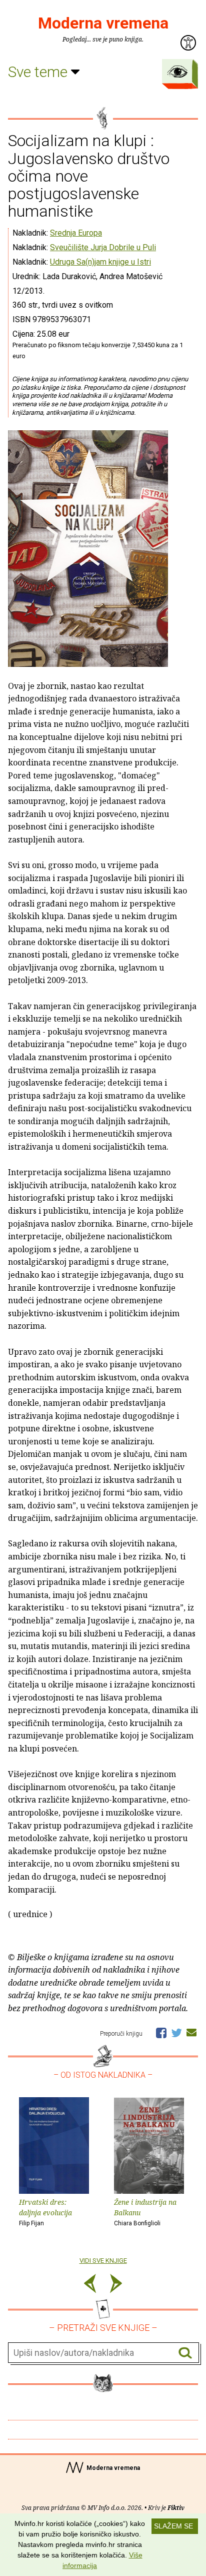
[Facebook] (161, 2032)
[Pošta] (191, 2032)
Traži (185, 2353)
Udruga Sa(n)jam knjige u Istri (100, 262)
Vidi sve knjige (103, 2261)
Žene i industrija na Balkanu (145, 2212)
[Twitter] (176, 2032)
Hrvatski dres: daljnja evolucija (45, 2212)
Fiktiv (176, 2508)
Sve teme (39, 72)
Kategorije (177, 72)
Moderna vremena (103, 23)
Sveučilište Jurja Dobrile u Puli (103, 247)
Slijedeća (116, 2285)
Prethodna (90, 2285)
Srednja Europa (76, 233)
